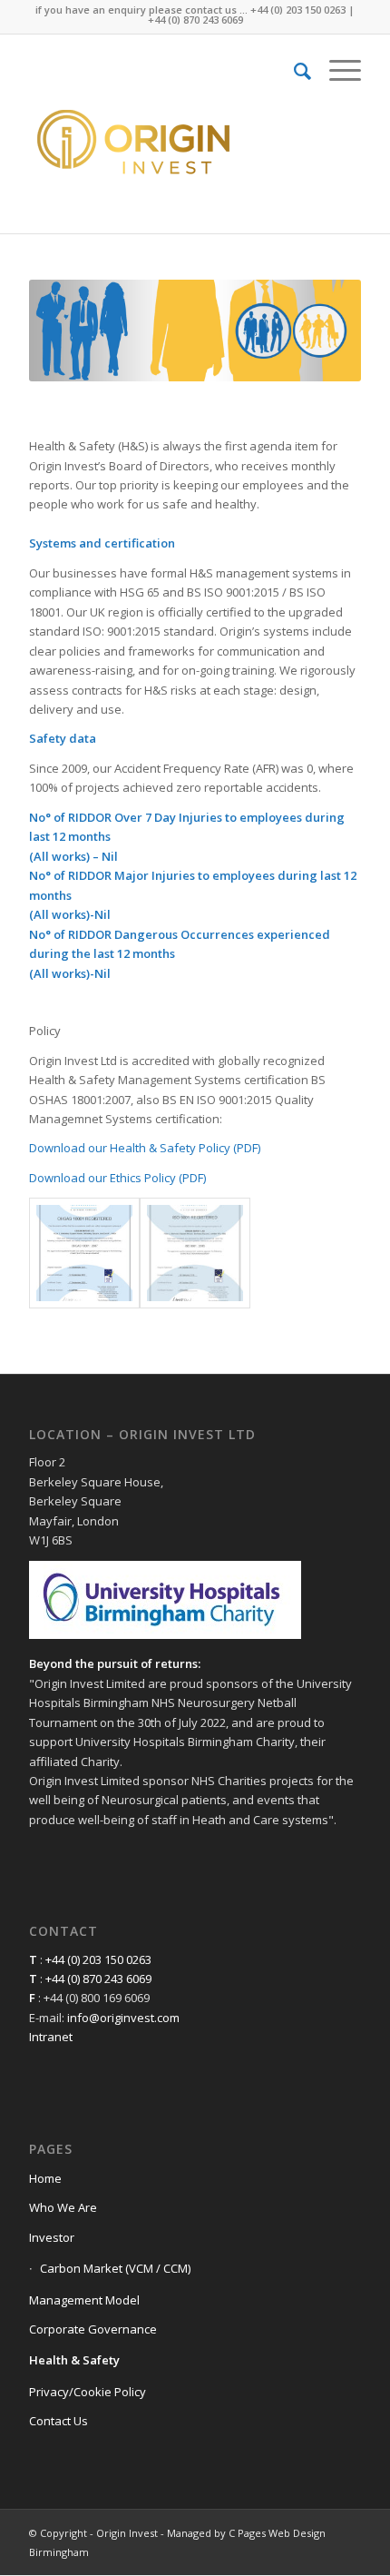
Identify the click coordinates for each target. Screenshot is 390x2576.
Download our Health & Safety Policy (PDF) (145, 1148)
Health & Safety (74, 2360)
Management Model (84, 2300)
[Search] (293, 71)
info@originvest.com (123, 2018)
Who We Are (63, 2207)
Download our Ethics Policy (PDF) (117, 1178)
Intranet (51, 2037)
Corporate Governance (93, 2329)
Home (45, 2178)
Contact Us (58, 2421)
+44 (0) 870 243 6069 (195, 20)
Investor (52, 2237)
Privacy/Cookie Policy (88, 2392)
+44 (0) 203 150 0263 (298, 10)
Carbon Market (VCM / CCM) (115, 2268)
